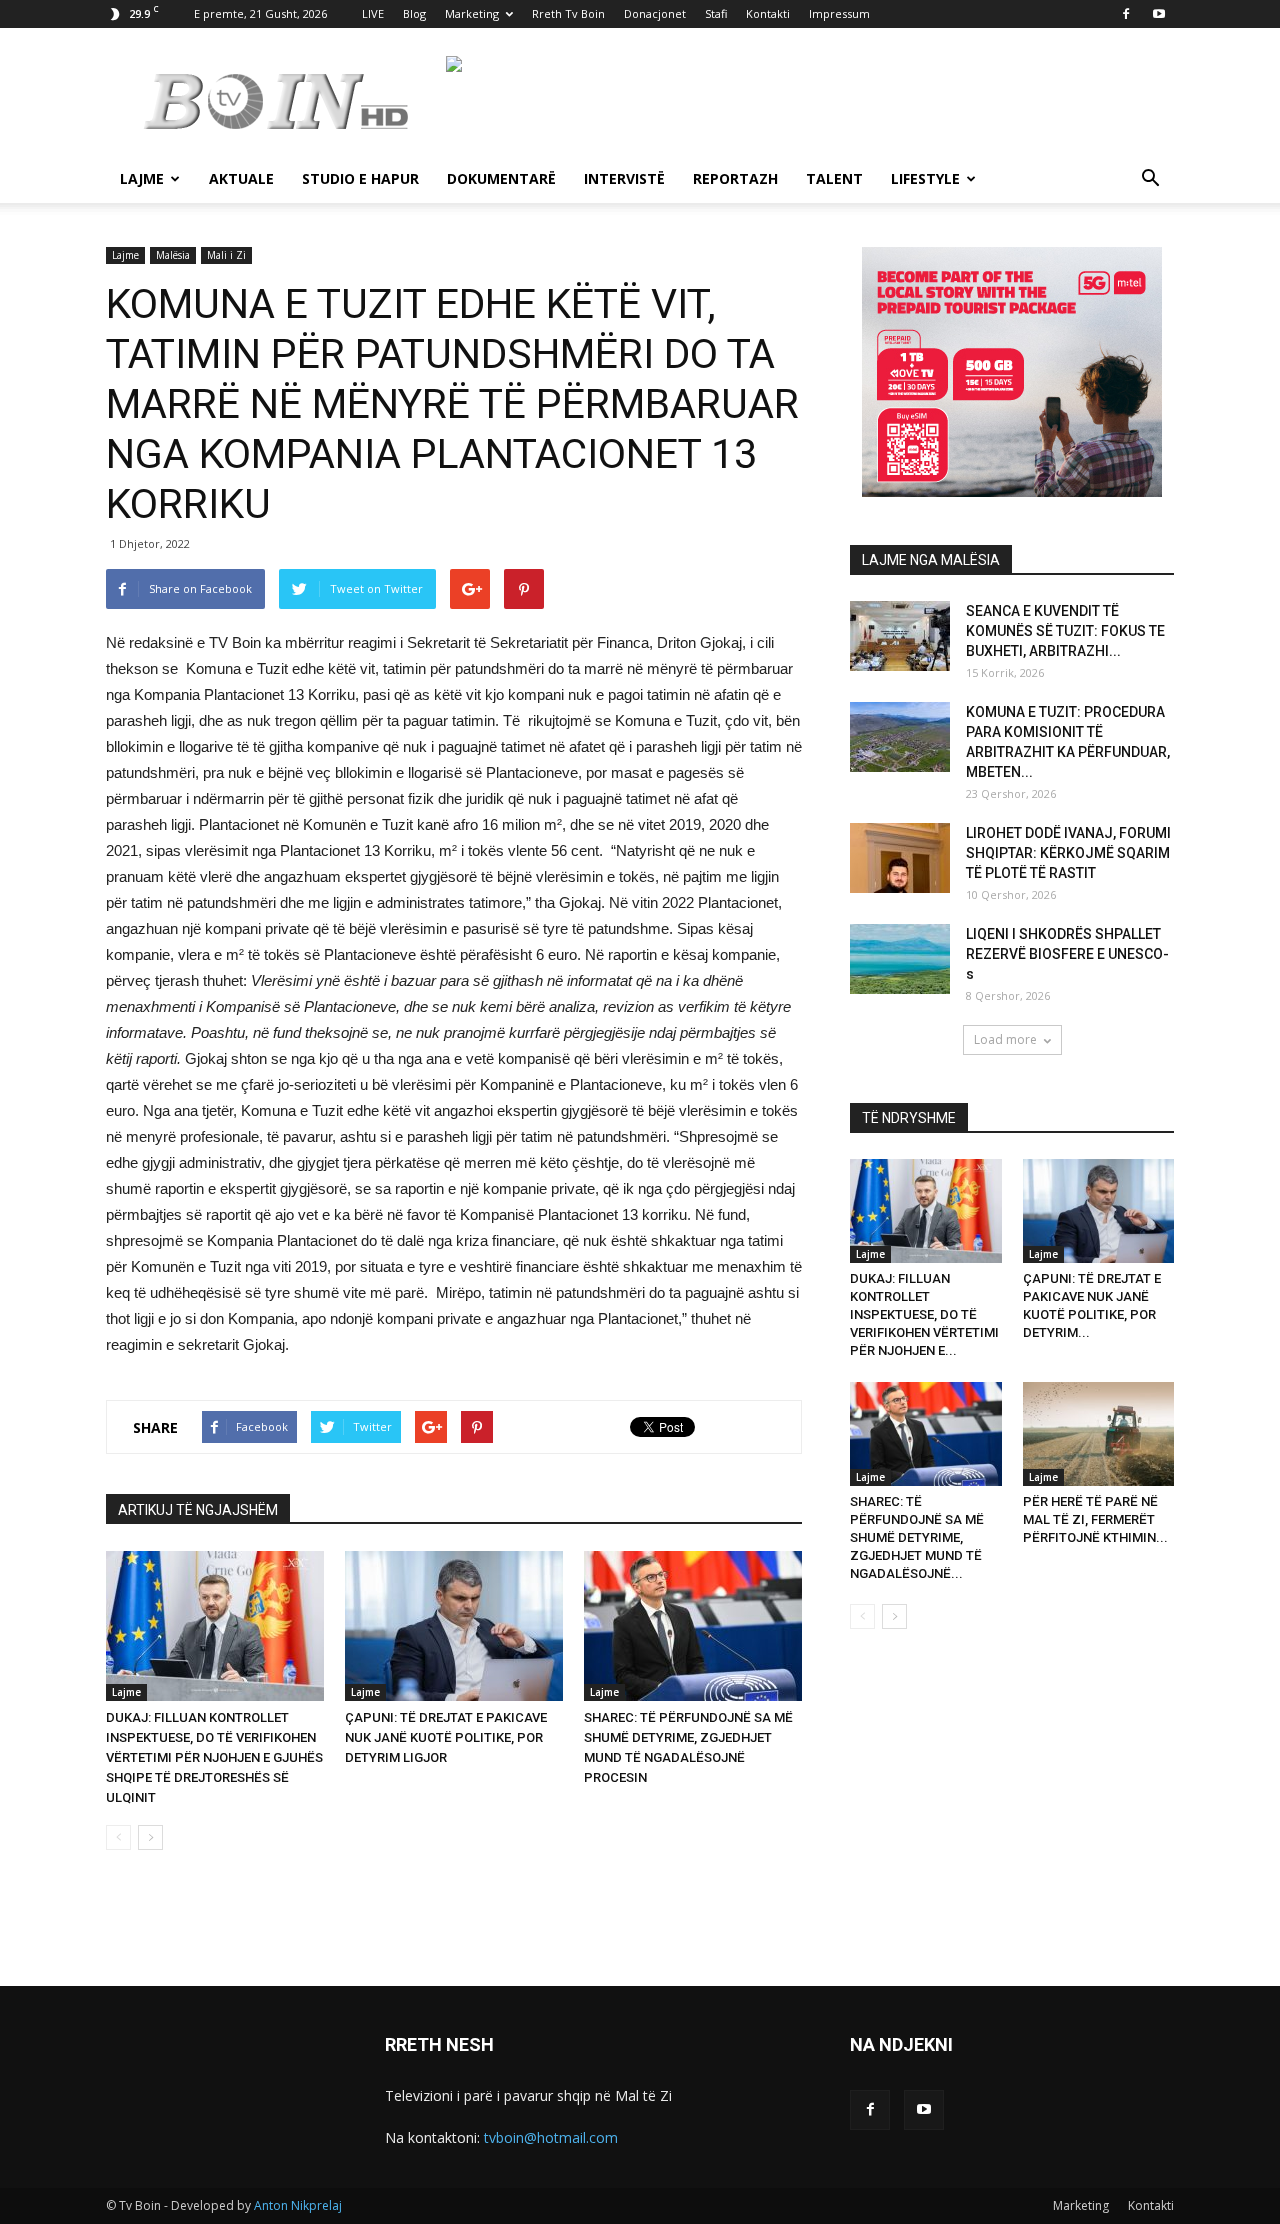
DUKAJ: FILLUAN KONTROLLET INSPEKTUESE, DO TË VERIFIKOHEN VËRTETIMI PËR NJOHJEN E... (924, 1314)
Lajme (142, 178)
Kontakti (768, 13)
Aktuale (241, 178)
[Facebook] (1126, 14)
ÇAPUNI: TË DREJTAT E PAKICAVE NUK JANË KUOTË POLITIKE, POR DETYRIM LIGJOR (446, 1737)
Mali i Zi (226, 255)
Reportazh (735, 178)
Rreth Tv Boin (568, 13)
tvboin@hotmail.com (551, 2137)
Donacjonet (655, 13)
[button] (1150, 180)
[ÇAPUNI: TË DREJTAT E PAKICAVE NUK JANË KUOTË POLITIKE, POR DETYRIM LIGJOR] (454, 1626)
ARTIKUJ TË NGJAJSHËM (198, 1510)
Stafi (716, 13)
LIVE (373, 13)
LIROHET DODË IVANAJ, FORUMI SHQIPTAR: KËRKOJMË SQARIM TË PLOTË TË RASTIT (1068, 853)
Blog (414, 13)
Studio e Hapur (360, 178)
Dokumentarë (501, 178)
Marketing (472, 13)
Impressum (839, 13)
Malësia (173, 255)
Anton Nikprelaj (298, 2205)
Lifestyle (925, 178)
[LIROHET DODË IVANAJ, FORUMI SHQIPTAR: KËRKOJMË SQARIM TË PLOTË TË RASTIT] (900, 858)
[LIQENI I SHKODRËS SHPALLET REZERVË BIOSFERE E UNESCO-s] (900, 959)
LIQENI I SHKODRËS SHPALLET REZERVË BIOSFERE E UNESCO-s (1067, 954)
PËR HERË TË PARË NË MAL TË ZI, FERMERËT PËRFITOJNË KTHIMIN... (1095, 1519)
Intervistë (624, 178)
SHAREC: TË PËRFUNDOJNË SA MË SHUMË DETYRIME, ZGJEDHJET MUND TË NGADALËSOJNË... (917, 1537)
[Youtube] (1159, 14)
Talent (834, 178)
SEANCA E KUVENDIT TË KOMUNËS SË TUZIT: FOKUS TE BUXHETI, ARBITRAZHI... (1065, 631)
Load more (1005, 1039)
